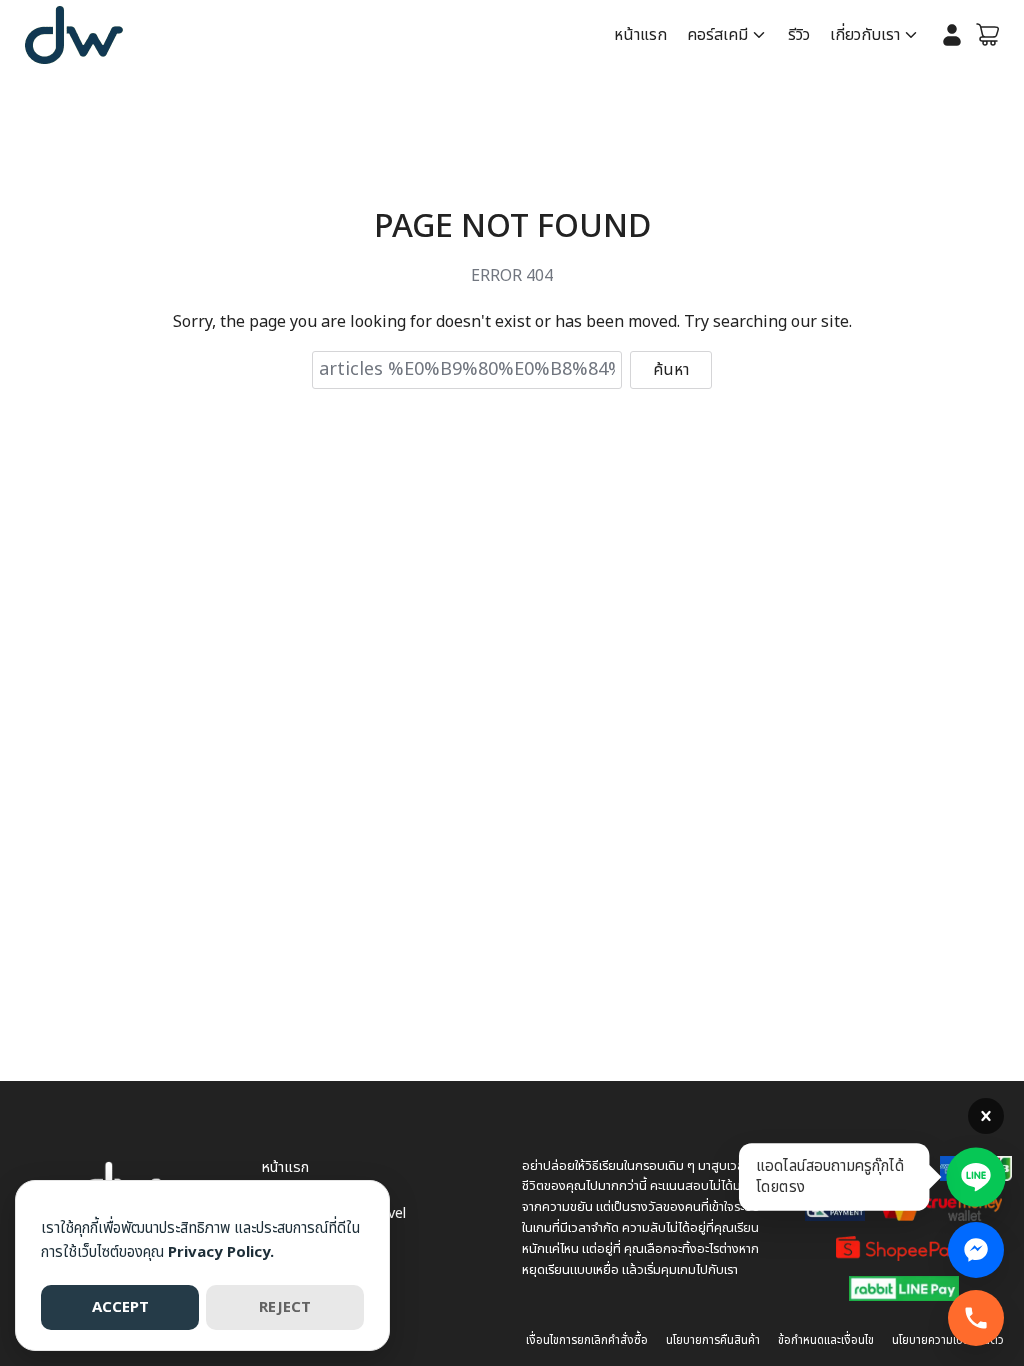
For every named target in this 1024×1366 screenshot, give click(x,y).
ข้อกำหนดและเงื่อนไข (826, 1340)
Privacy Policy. (221, 1252)
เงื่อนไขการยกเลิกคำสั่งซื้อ (587, 1340)
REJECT (285, 1307)
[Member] (952, 35)
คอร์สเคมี (717, 35)
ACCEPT (120, 1307)
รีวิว (799, 35)
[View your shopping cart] (988, 35)
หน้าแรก (640, 35)
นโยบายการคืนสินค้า (713, 1340)
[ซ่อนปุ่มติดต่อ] (986, 1116)
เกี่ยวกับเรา (865, 35)
